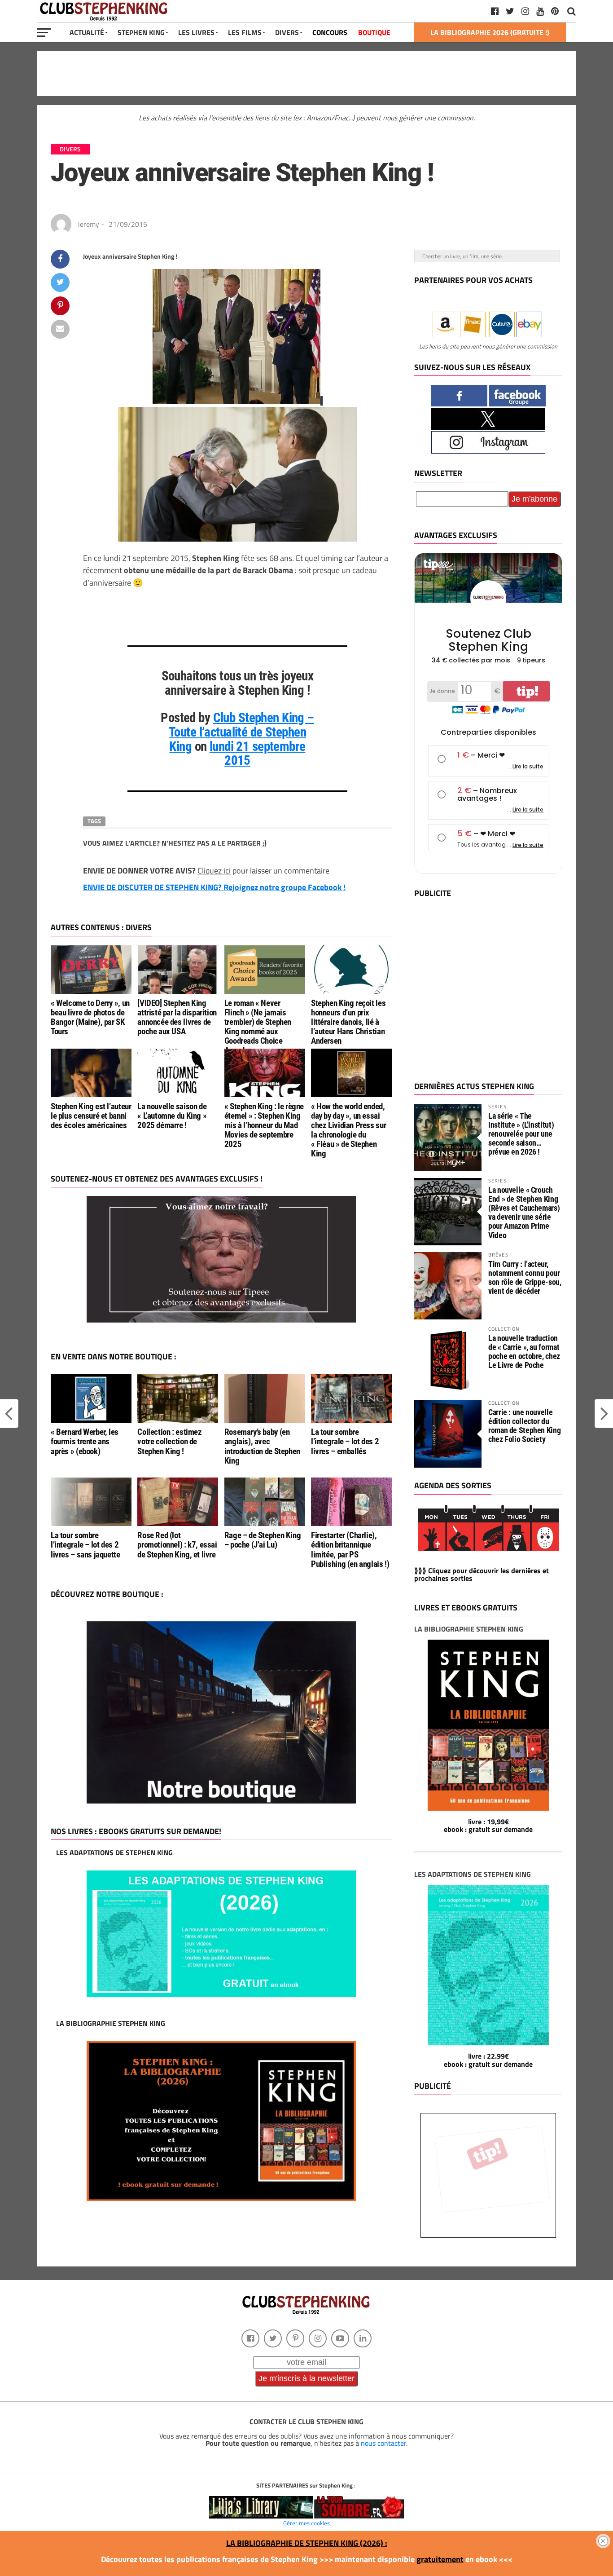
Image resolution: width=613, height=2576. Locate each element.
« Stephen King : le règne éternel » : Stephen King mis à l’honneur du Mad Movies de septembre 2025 (264, 1125)
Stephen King (141, 32)
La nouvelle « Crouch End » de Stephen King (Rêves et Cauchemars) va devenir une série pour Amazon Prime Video (524, 1213)
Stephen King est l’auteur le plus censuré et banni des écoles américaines (91, 1116)
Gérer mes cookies (306, 2523)
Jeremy (88, 224)
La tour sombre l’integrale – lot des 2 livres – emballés (345, 1441)
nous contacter (383, 2443)
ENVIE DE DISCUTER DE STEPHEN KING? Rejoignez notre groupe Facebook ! (214, 887)
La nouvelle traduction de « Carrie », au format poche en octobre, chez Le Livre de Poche (524, 1352)
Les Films (245, 32)
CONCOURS (330, 32)
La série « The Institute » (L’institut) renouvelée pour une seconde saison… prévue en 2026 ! (521, 1134)
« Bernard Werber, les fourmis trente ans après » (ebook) (85, 1441)
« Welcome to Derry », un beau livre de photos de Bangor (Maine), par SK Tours (90, 1017)
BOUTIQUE (374, 32)
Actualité (87, 32)
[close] (603, 2541)
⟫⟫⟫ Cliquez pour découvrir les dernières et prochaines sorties (482, 1575)
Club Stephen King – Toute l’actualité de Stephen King (241, 732)
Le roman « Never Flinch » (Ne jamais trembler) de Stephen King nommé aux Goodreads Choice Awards (258, 1027)
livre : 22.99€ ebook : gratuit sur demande (488, 2060)
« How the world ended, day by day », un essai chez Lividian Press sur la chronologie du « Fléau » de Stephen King (348, 1130)
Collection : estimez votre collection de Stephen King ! (169, 1441)
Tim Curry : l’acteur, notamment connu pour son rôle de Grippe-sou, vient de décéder (525, 1278)
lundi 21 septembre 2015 (258, 754)
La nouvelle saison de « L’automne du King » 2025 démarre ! (172, 1116)
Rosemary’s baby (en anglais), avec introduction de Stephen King (262, 1446)
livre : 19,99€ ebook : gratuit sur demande (488, 1826)
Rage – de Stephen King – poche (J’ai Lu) (263, 1540)
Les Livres (196, 32)
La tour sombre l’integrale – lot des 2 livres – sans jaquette (85, 1545)
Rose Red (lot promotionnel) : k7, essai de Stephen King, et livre (177, 1545)
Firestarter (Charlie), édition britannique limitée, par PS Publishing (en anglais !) (350, 1549)
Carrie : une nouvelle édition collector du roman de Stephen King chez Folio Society (524, 1426)
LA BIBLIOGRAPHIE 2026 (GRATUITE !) (490, 32)
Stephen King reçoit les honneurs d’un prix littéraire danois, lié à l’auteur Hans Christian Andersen (348, 1022)
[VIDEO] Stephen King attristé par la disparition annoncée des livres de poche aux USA (177, 1017)
